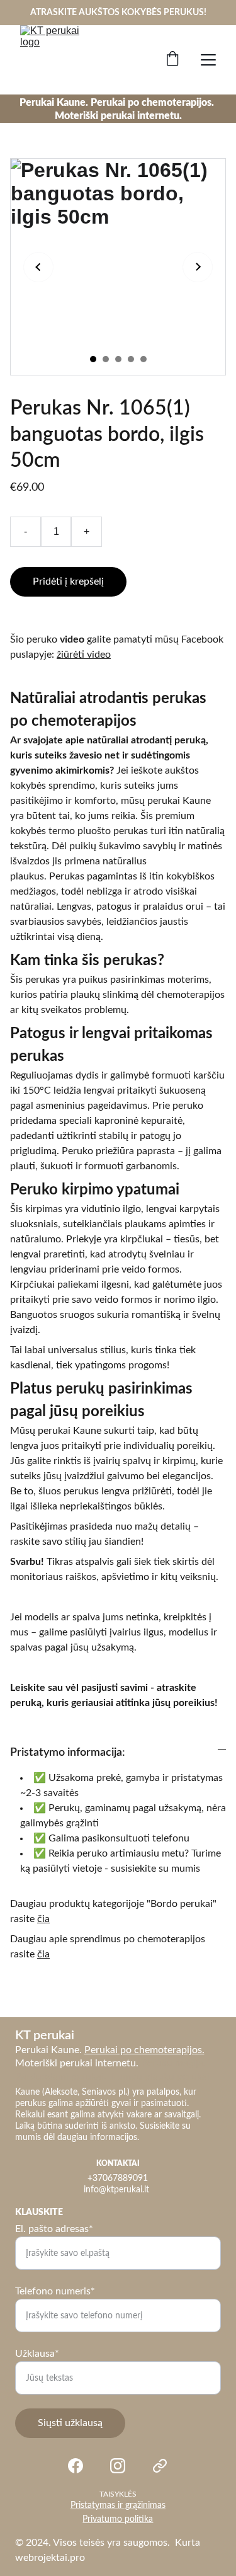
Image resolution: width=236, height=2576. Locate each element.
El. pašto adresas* (54, 2229)
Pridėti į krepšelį (68, 581)
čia (43, 1919)
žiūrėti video (84, 655)
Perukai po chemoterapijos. (144, 2050)
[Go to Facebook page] (76, 2466)
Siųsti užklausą (70, 2423)
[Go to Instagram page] (118, 2466)
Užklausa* (37, 2354)
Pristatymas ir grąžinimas (118, 2505)
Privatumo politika (118, 2519)
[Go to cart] (172, 60)
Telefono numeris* (55, 2291)
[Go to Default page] (160, 2466)
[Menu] (208, 60)
